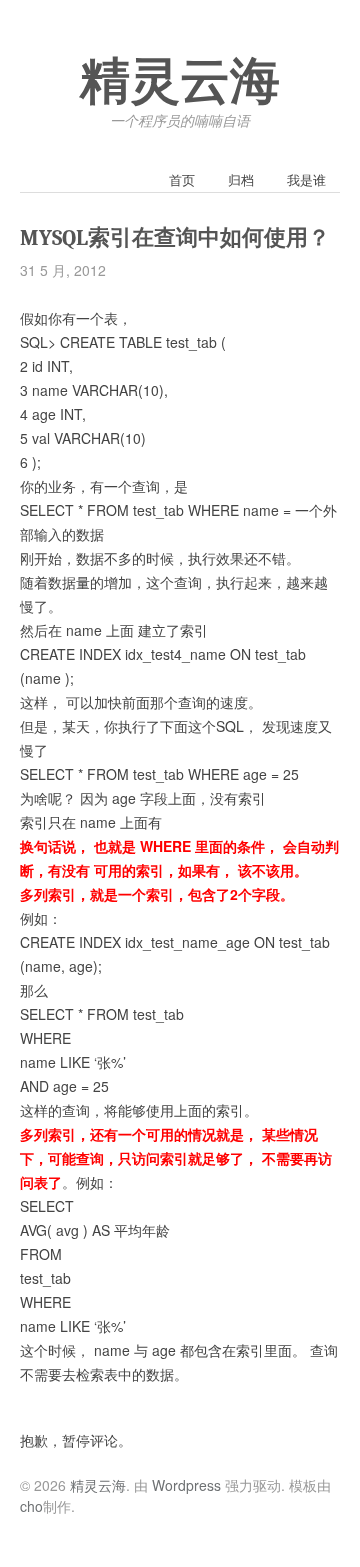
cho (31, 1506)
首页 (182, 179)
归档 (241, 179)
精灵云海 (180, 82)
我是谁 (306, 179)
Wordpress (186, 1485)
